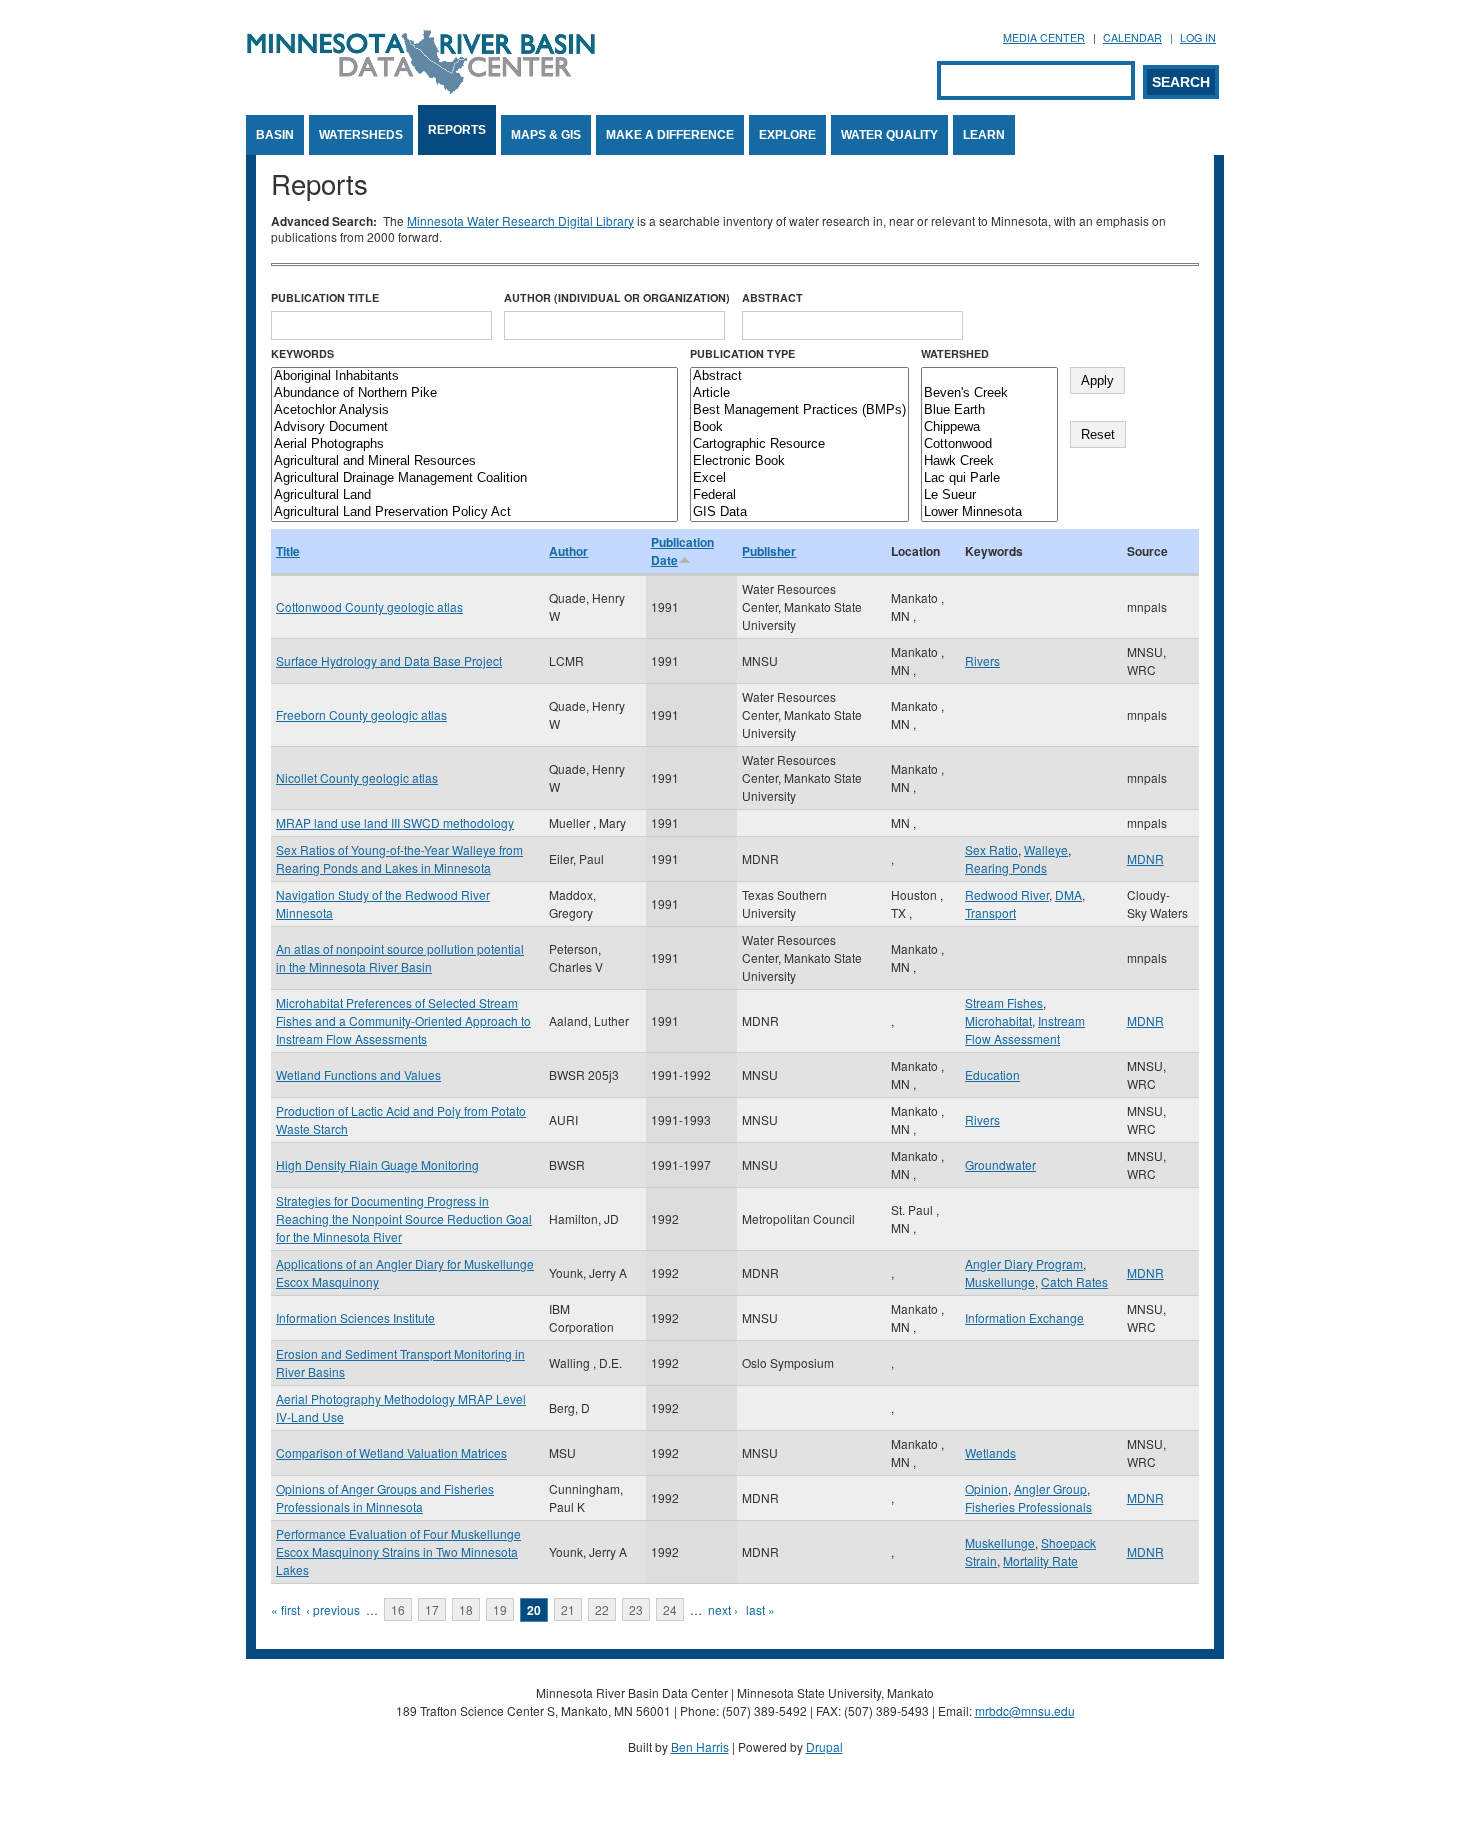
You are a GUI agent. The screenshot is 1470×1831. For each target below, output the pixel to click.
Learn (984, 135)
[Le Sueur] (989, 495)
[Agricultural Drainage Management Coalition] (474, 478)
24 (670, 1609)
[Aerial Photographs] (474, 444)
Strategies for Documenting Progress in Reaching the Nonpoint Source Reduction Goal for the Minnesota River (404, 1218)
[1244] (989, 376)
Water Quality (889, 135)
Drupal (824, 1746)
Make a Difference (670, 135)
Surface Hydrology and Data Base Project (389, 660)
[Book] (799, 427)
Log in (1198, 37)
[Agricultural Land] (474, 495)
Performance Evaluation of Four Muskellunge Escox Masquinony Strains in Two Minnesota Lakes (398, 1551)
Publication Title (325, 297)
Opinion (986, 1488)
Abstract (772, 297)
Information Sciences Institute (355, 1317)
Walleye (1046, 849)
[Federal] (799, 495)
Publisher (769, 551)
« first (285, 1609)
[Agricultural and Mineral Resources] (474, 461)
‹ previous (333, 1609)
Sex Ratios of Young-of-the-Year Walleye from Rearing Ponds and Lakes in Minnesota (399, 858)
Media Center (1044, 37)
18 (466, 1609)
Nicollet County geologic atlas (357, 777)
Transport (990, 912)
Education (992, 1074)
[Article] (799, 393)
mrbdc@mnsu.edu (1025, 1710)
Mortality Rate (1040, 1560)
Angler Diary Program (1024, 1263)
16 (398, 1609)
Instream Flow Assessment (1025, 1029)
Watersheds (361, 135)
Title (288, 551)
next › (723, 1609)
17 (432, 1609)
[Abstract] (799, 376)
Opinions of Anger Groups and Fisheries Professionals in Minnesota (385, 1497)
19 (500, 1609)
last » (760, 1609)
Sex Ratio (991, 849)
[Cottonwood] (989, 444)
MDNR (1145, 858)
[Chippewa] (989, 427)
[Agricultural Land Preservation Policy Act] (474, 512)
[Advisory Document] (474, 427)
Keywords (302, 353)
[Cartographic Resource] (799, 444)
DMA (1068, 894)
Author (568, 551)
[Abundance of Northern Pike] (474, 393)
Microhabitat (998, 1020)
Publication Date (682, 551)
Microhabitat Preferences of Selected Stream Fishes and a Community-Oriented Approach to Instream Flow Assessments (403, 1020)
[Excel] (799, 478)
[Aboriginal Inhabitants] (474, 376)
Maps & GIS (546, 135)
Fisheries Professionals (1028, 1506)
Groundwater (1000, 1164)
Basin (275, 135)
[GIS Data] (799, 512)
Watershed (955, 353)
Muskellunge (1000, 1281)
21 (568, 1609)
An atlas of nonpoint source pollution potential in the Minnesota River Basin (400, 957)
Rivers (982, 660)
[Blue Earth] (989, 410)
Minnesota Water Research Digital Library (520, 220)
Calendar (1132, 37)
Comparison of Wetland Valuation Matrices (391, 1452)
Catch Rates (1074, 1281)
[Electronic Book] (799, 461)
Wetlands (990, 1452)
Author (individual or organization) (617, 297)
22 (602, 1609)
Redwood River (1007, 894)
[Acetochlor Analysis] (474, 410)
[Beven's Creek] (989, 393)
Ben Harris (700, 1746)
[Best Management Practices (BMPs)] (799, 410)
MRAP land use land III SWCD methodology (395, 822)
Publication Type (742, 353)
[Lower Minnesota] (989, 512)
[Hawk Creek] (989, 461)
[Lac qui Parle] (989, 478)
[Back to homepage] (421, 88)
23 (636, 1609)
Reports (457, 130)
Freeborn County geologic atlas (361, 714)
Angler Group (1050, 1488)
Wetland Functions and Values (358, 1074)
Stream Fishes (1004, 1002)
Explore (787, 135)
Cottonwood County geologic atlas (369, 606)
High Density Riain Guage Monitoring (377, 1164)
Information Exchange (1024, 1317)
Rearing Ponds (1006, 867)
